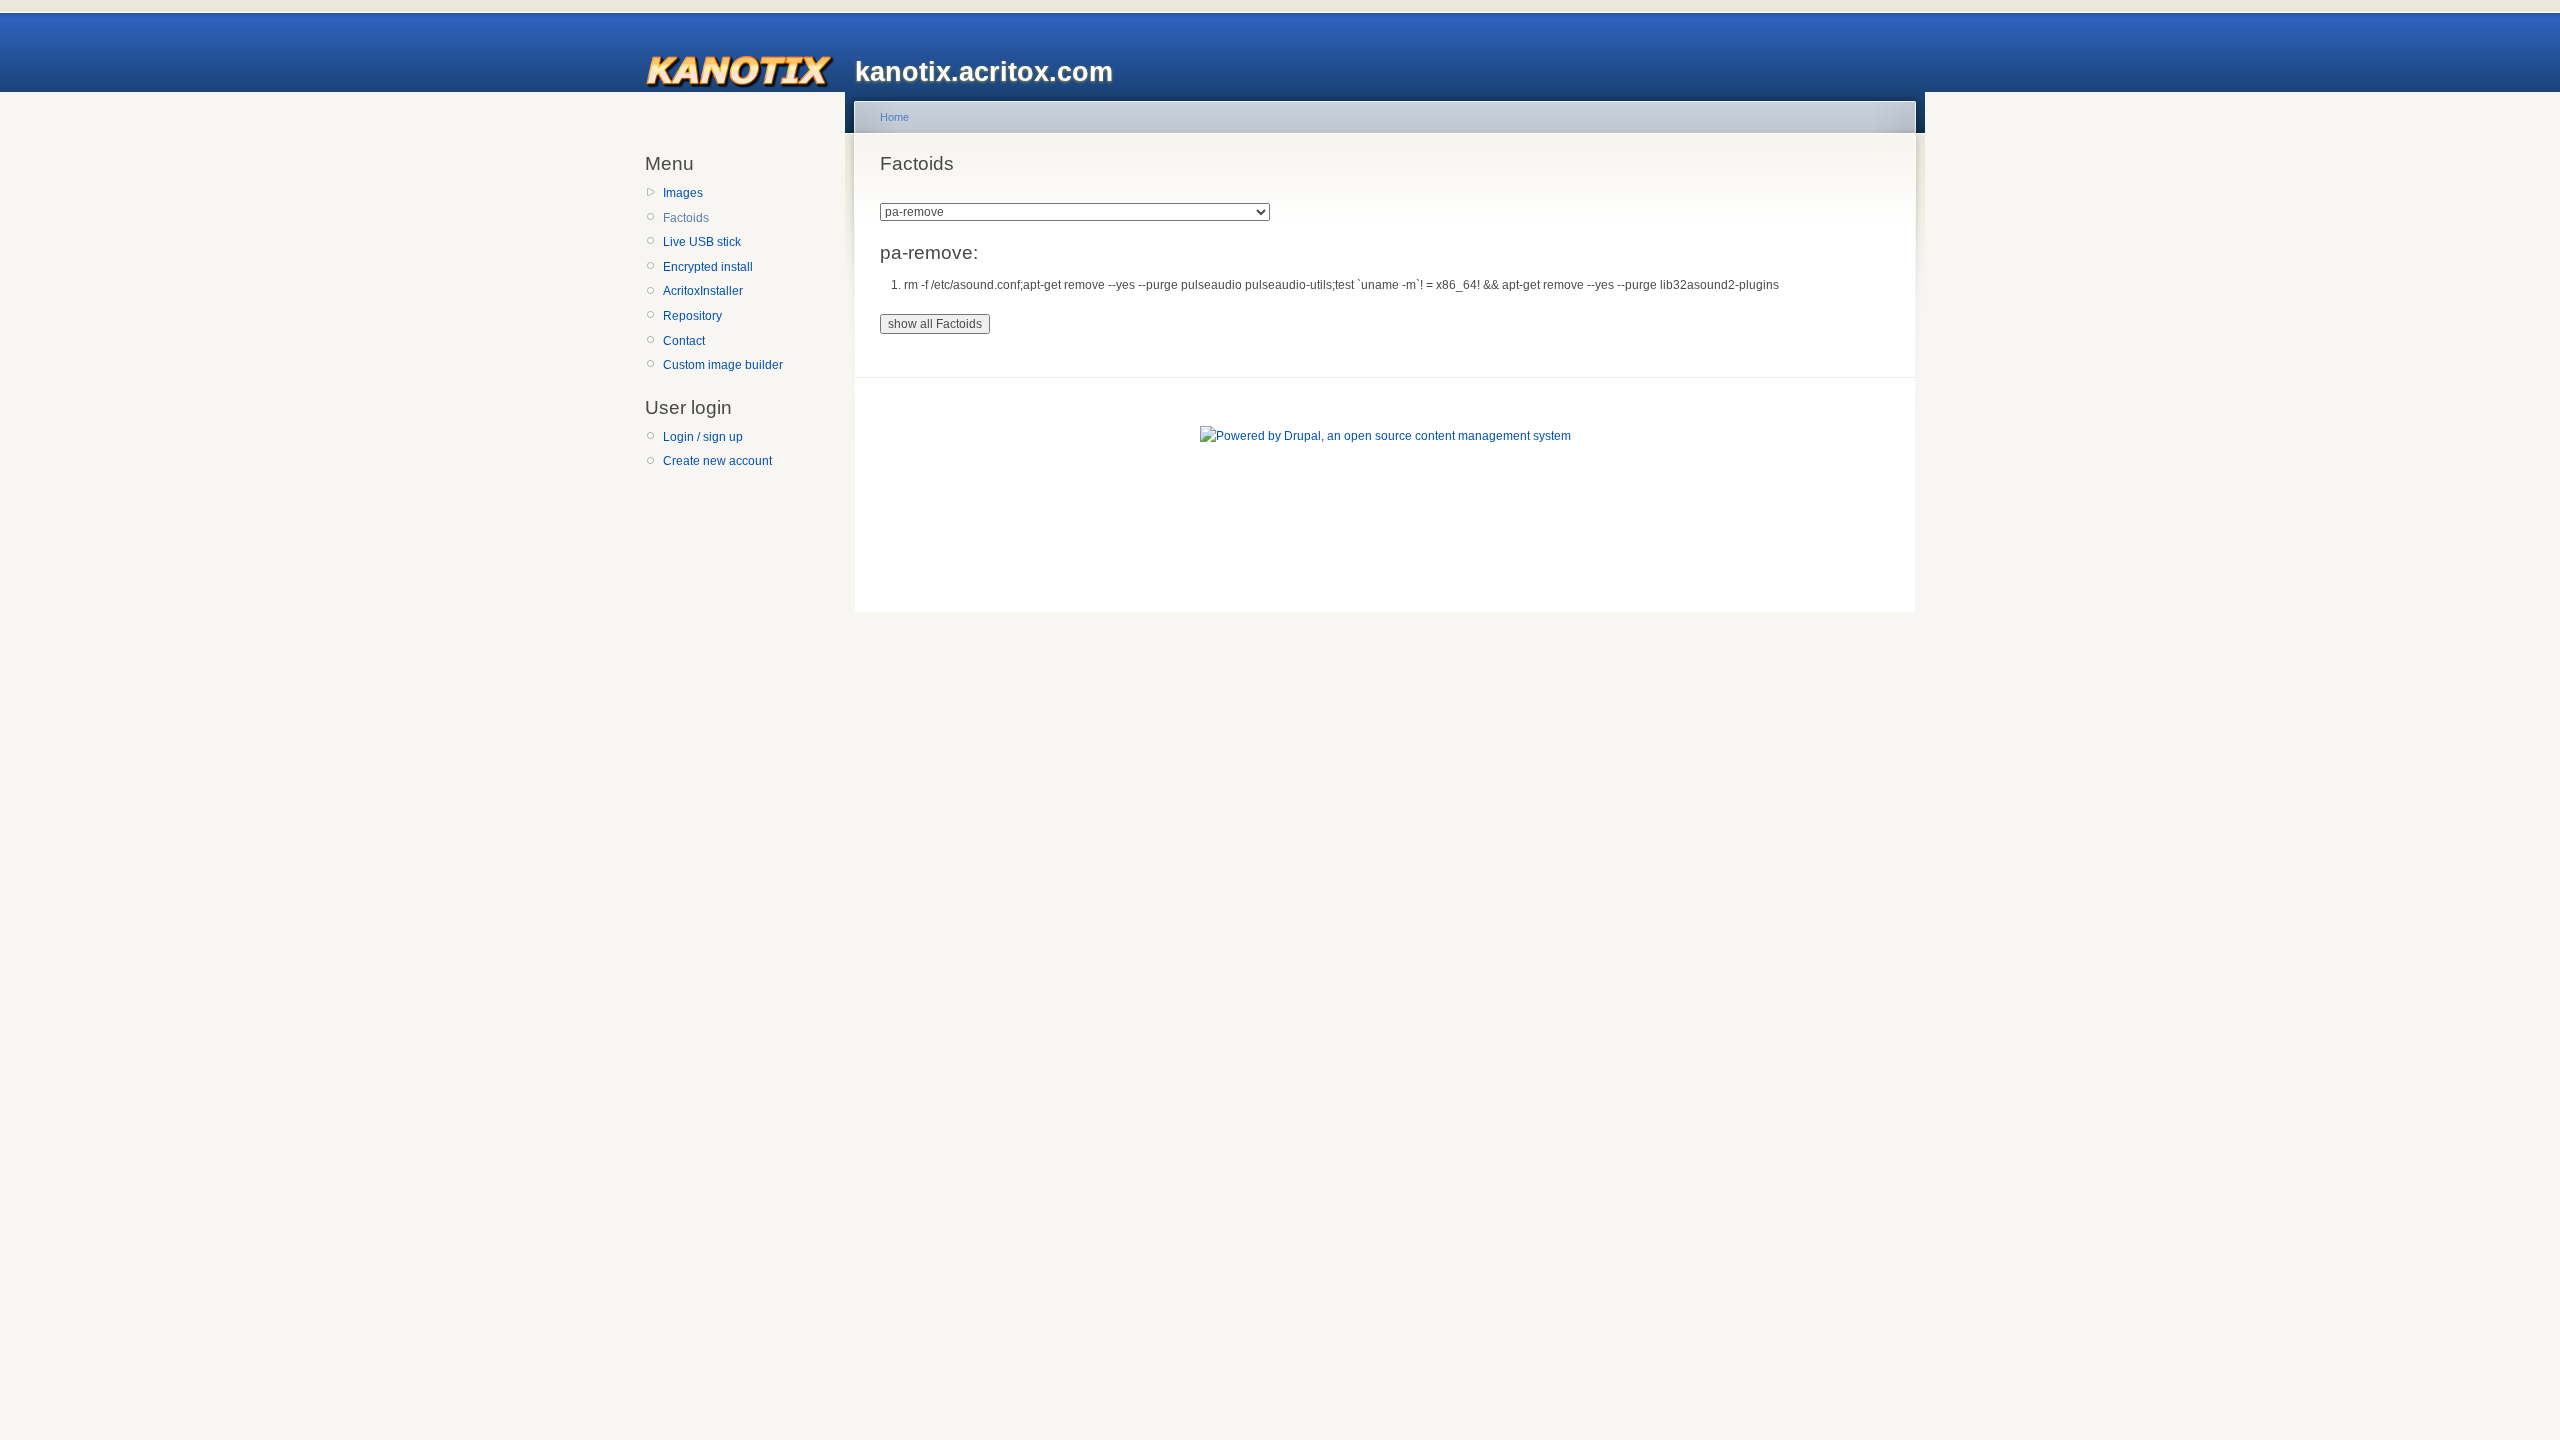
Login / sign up (703, 437)
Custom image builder (723, 365)
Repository (692, 316)
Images (683, 193)
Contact (684, 341)
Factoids (686, 218)
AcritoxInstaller (703, 291)
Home (894, 117)
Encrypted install (708, 267)
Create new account (717, 461)
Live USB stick (702, 242)
